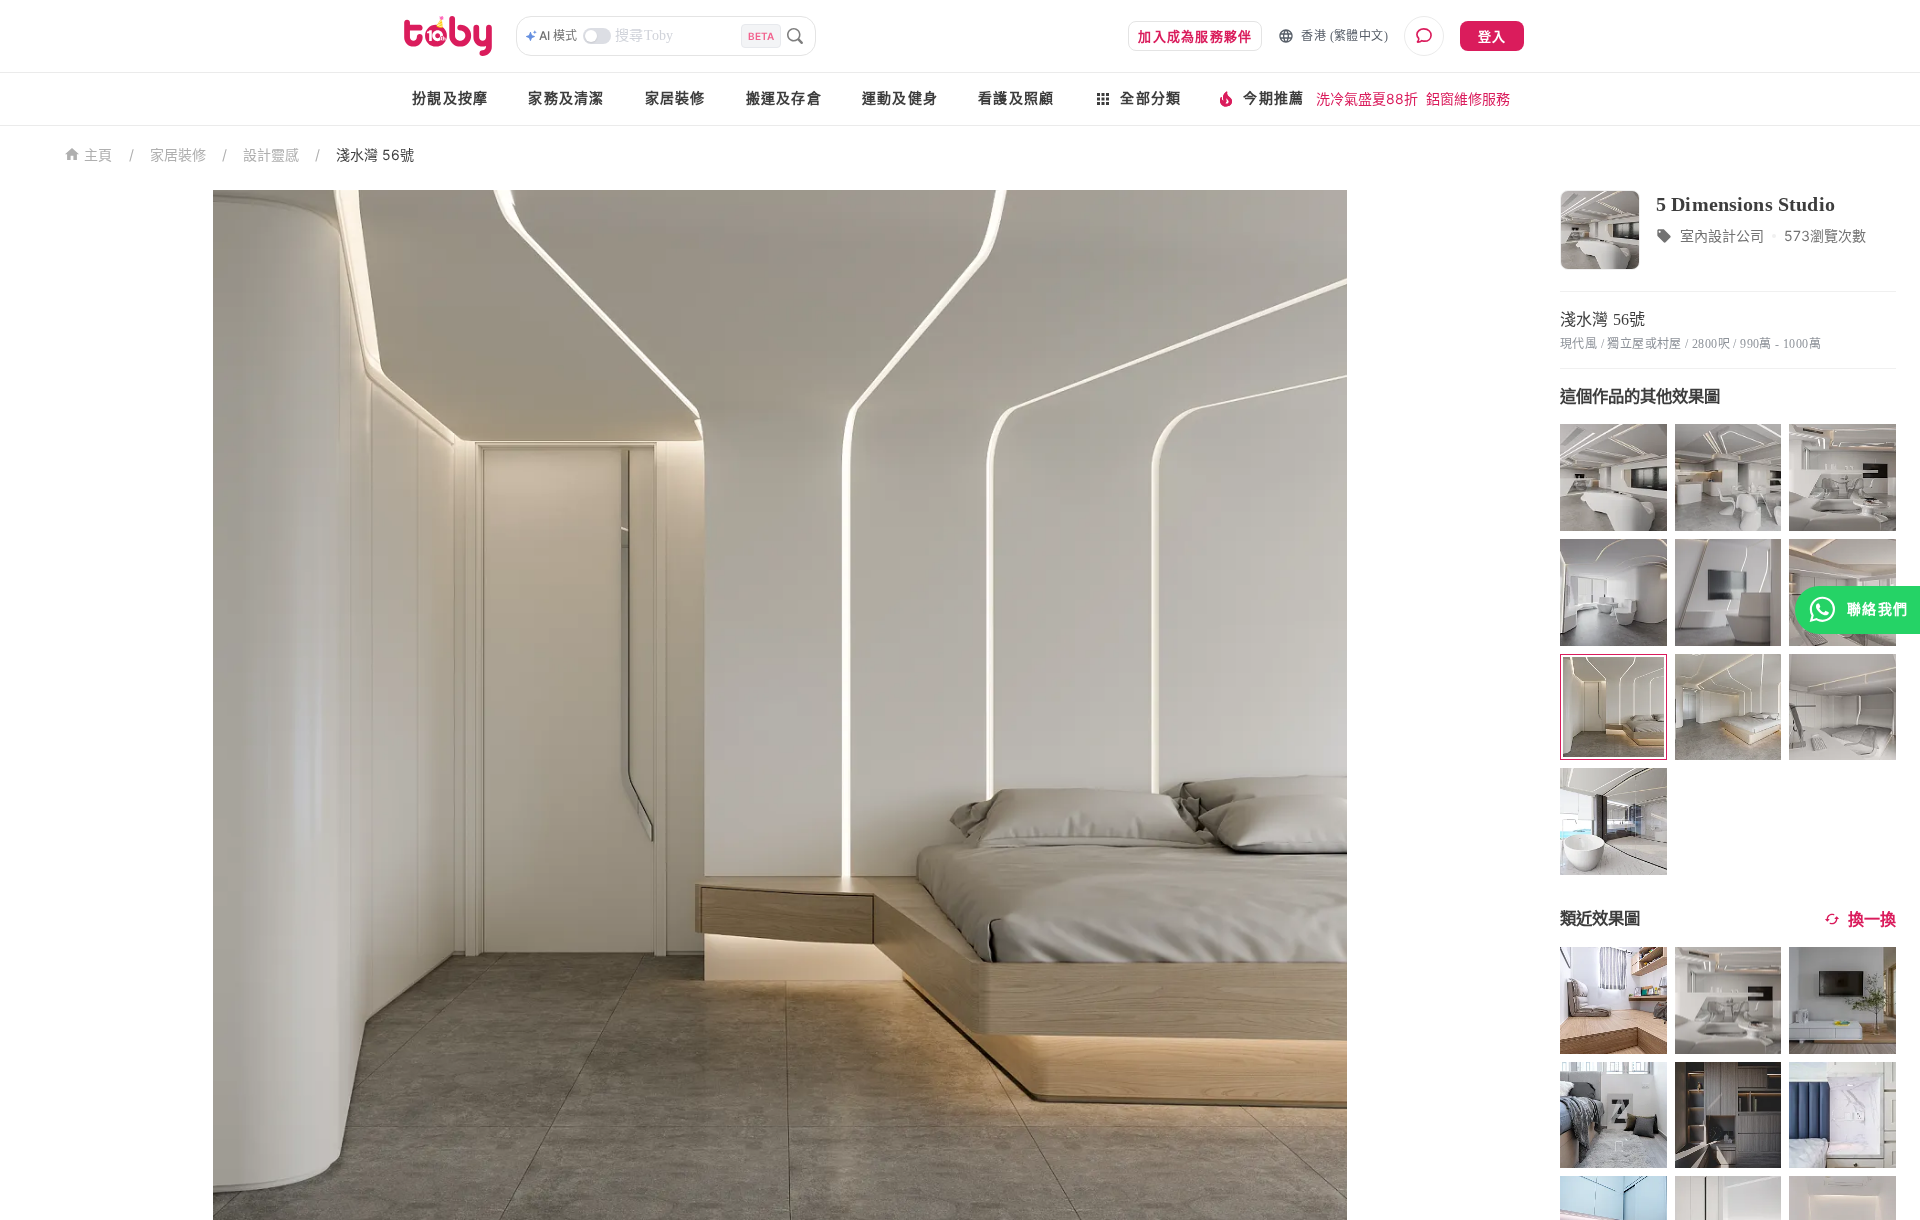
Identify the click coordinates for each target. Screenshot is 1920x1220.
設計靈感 (271, 154)
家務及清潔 (566, 98)
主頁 (98, 155)
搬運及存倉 (784, 98)
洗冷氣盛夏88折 (1367, 98)
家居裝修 (675, 98)
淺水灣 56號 (375, 154)
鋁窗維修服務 (1468, 98)
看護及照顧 (1016, 98)
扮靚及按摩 (450, 98)
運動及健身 (900, 98)
